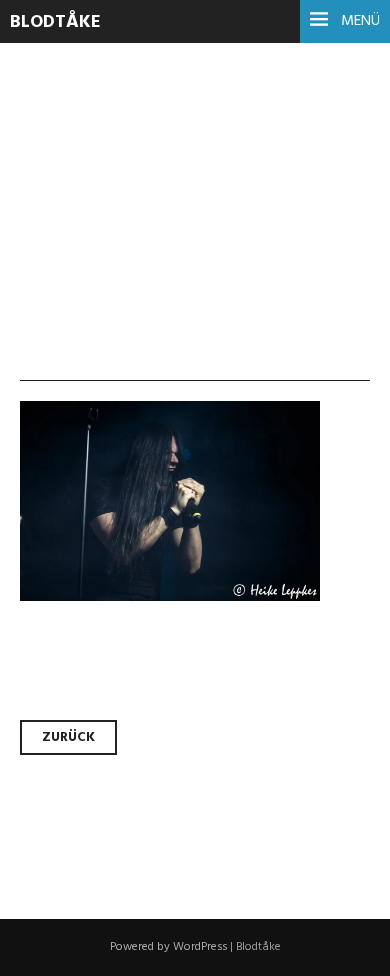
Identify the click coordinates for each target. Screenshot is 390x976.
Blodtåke (55, 22)
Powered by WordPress (168, 947)
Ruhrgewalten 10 (171, 130)
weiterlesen (87, 258)
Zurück (68, 737)
